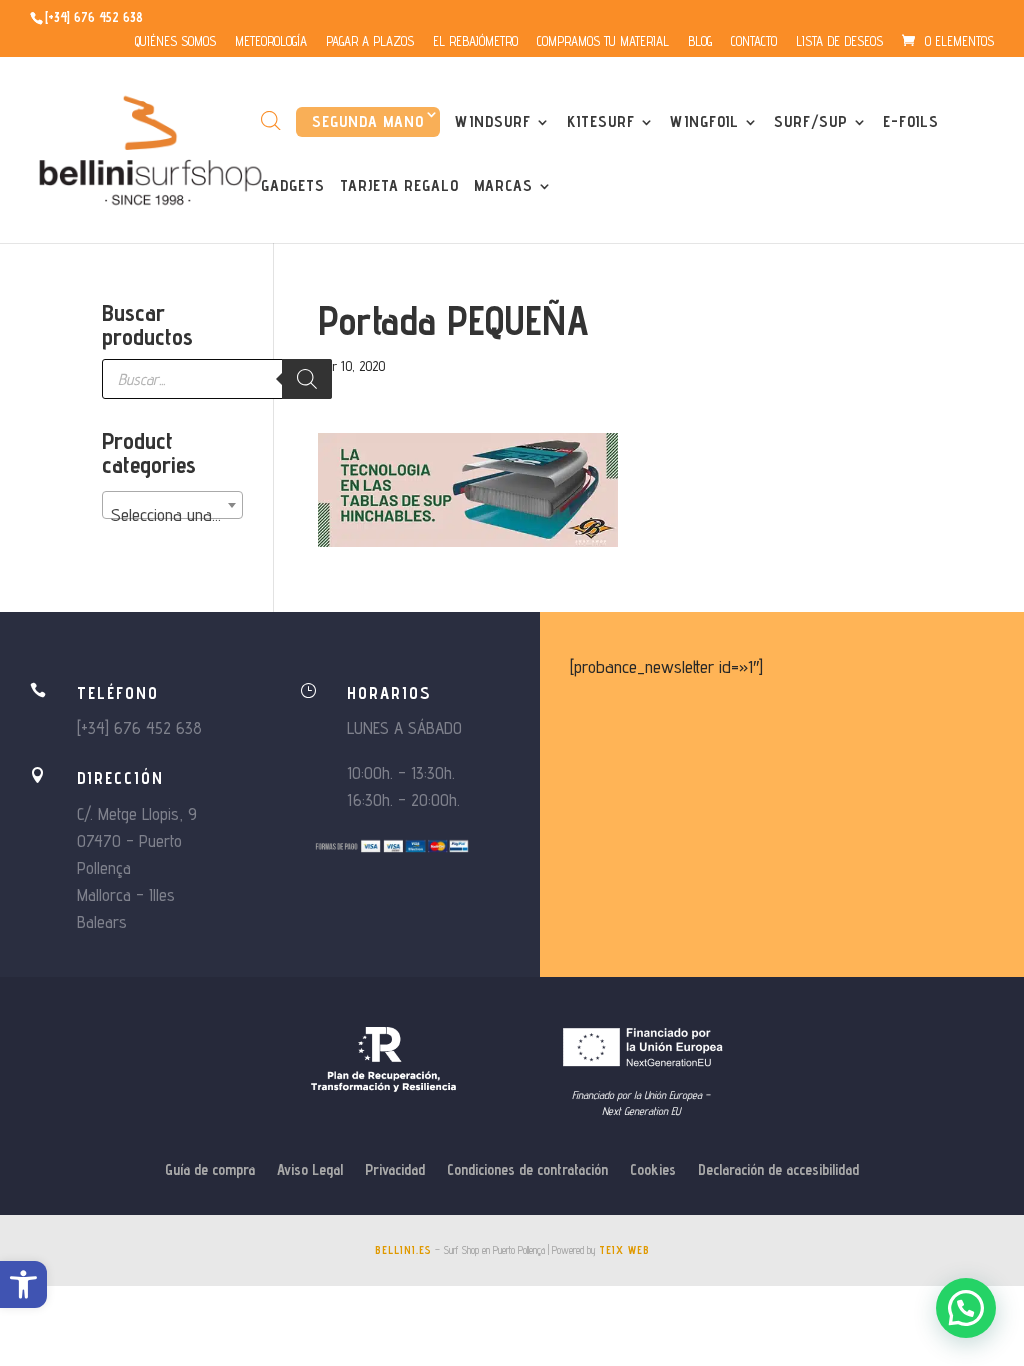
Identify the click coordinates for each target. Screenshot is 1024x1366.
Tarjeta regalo (399, 187)
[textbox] (172, 515)
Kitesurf (601, 123)
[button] (23, 1284)
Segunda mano (368, 121)
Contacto (754, 42)
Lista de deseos (839, 42)
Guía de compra (210, 1170)
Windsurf (493, 123)
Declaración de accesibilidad (778, 1170)
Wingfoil (704, 123)
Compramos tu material (603, 42)
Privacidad (395, 1170)
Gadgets (293, 187)
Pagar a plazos (370, 42)
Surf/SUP (811, 123)
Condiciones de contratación (527, 1170)
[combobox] (172, 505)
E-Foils (911, 123)
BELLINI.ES (403, 1250)
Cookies (653, 1170)
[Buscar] (307, 379)
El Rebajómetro (475, 42)
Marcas (503, 187)
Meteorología (271, 42)
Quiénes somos (175, 42)
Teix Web (624, 1250)
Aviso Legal (310, 1170)
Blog (700, 42)
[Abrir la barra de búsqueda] (271, 120)
